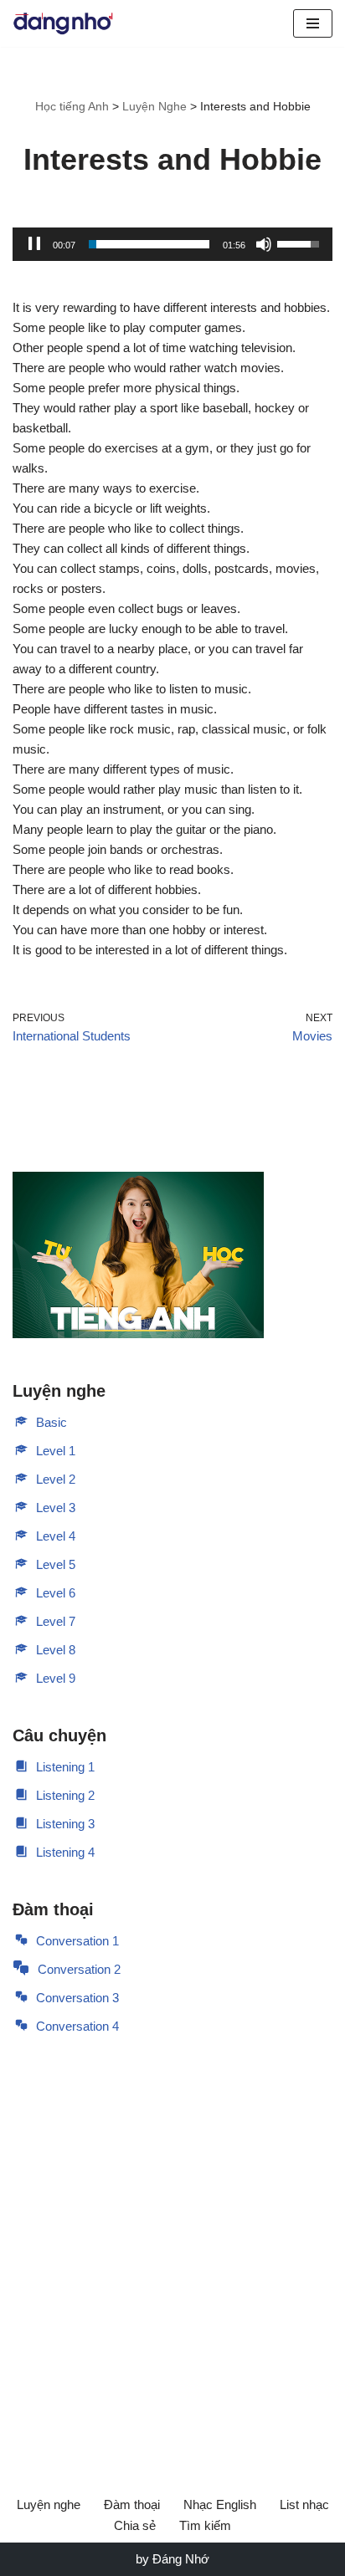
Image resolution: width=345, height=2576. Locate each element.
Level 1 (56, 1451)
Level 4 (56, 1536)
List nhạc (304, 2504)
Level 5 (56, 1564)
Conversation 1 (77, 1941)
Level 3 (56, 1508)
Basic (51, 1422)
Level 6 (56, 1593)
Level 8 (56, 1650)
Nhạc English (220, 2504)
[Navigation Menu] (313, 23)
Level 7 (56, 1621)
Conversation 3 (77, 1998)
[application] (172, 244)
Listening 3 (65, 1824)
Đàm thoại (132, 2504)
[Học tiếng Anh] (63, 23)
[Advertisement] (172, 2242)
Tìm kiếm (205, 2525)
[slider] (149, 244)
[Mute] (264, 244)
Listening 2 (65, 1795)
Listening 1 (65, 1767)
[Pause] (34, 244)
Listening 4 (65, 1852)
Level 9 (56, 1678)
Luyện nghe (49, 2504)
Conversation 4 (77, 2026)
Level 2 (56, 1479)
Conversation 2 (79, 1969)
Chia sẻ (135, 2525)
